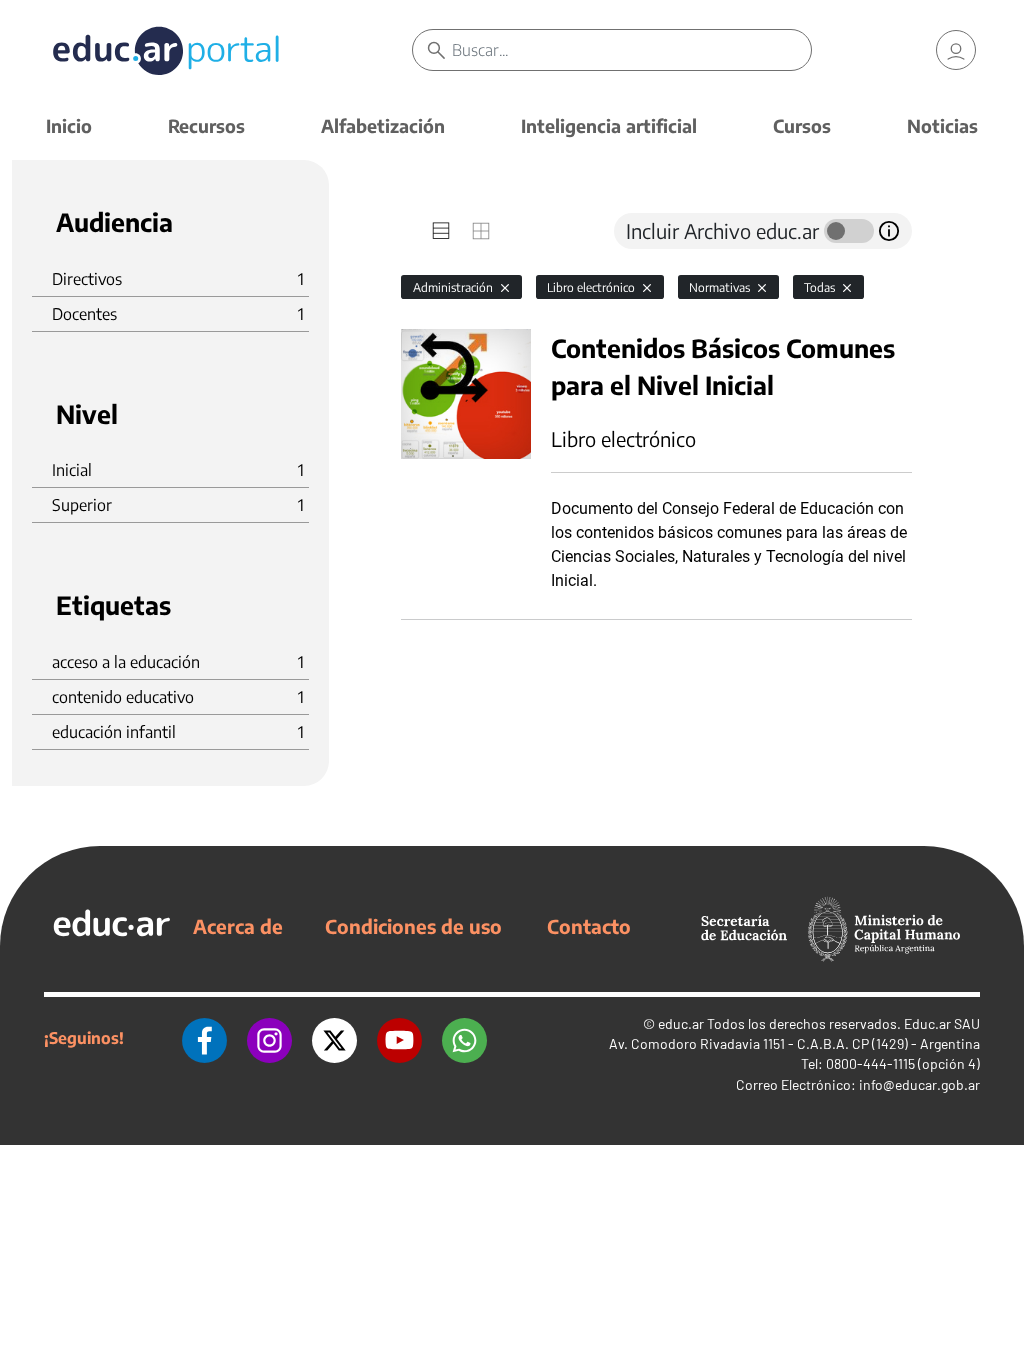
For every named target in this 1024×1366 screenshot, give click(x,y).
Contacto (589, 926)
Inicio (69, 125)
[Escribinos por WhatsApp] (464, 1038)
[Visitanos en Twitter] (334, 1038)
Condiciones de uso (413, 926)
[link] (956, 50)
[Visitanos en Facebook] (204, 1038)
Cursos (802, 125)
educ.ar (681, 1023)
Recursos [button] (206, 125)
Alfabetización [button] (383, 125)
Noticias (942, 125)
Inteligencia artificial (609, 125)
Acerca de (238, 926)
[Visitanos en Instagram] (269, 1038)
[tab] (441, 231)
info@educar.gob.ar (919, 1084)
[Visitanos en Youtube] (399, 1038)
